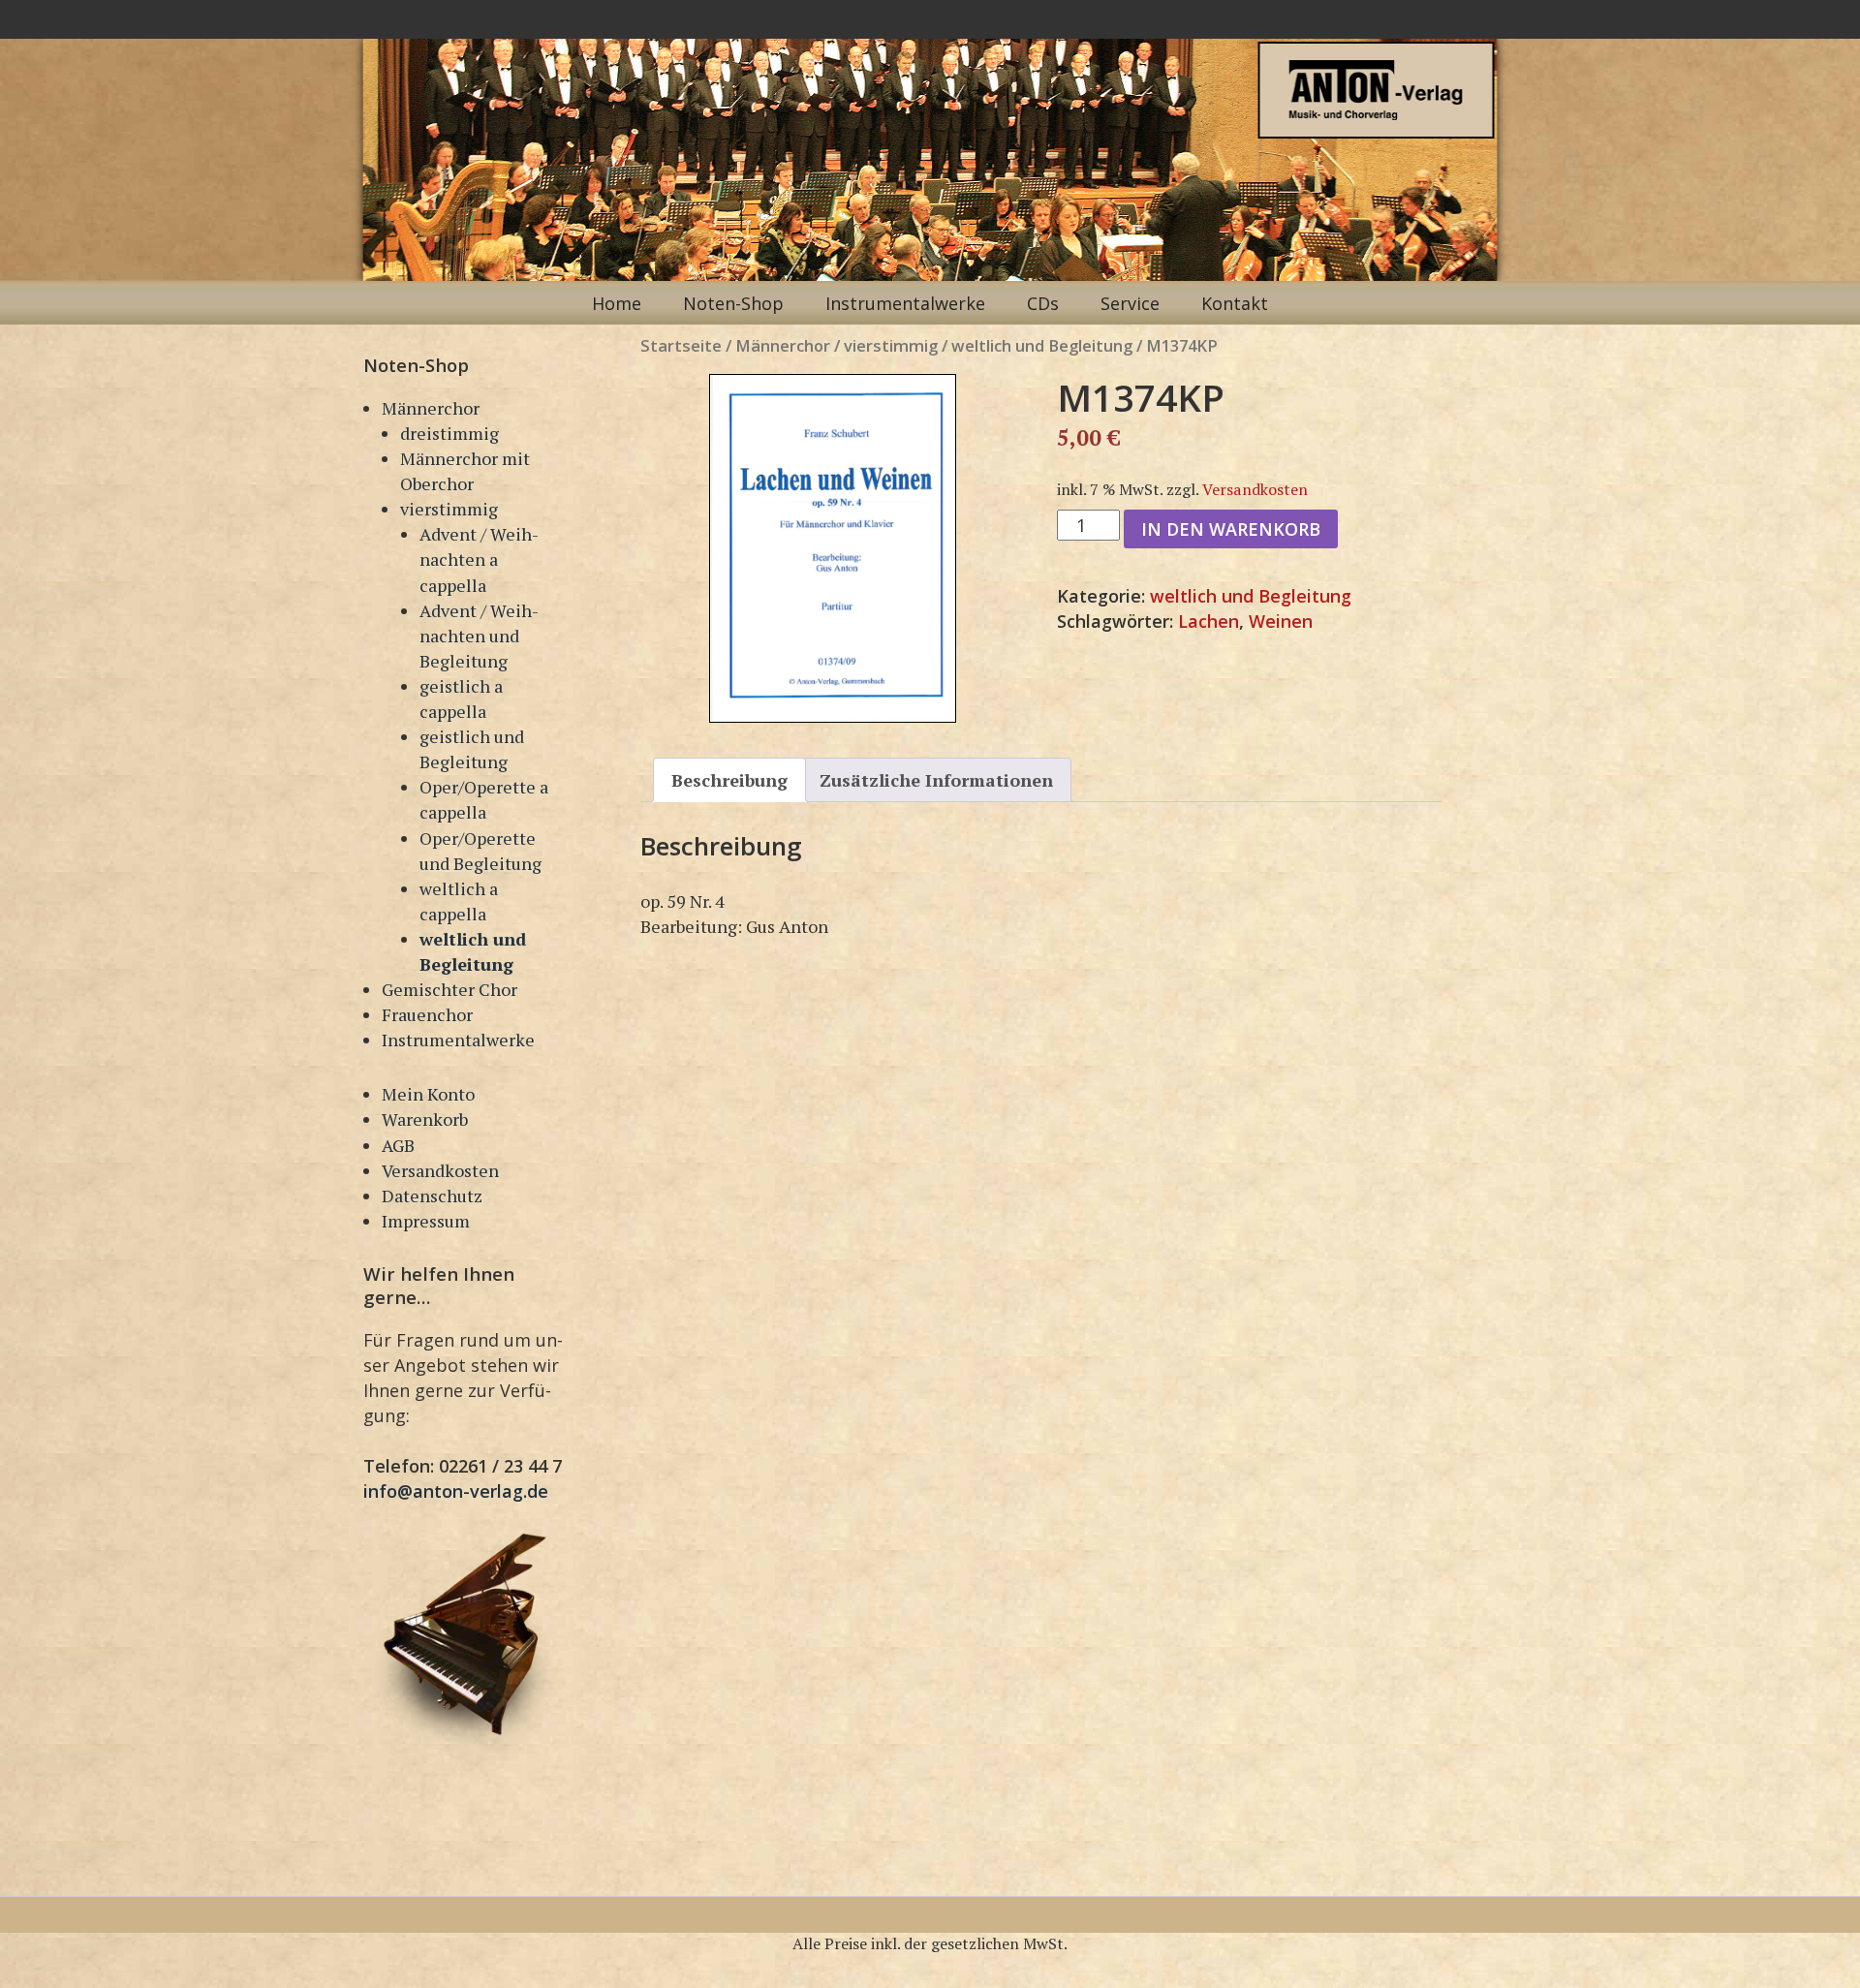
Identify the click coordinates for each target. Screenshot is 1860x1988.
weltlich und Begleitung (1042, 345)
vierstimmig (449, 509)
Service (1130, 303)
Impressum (426, 1221)
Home (617, 303)
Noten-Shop (733, 303)
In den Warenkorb (1231, 529)
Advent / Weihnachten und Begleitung (479, 636)
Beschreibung (729, 780)
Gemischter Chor (449, 989)
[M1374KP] (833, 548)
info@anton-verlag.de (456, 1491)
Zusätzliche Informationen (936, 780)
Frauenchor (427, 1014)
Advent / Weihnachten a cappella (479, 559)
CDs (1043, 303)
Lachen (1209, 621)
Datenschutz (432, 1196)
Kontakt (1235, 303)
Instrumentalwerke (905, 303)
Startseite (681, 345)
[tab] (729, 780)
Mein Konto (428, 1094)
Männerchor (431, 408)
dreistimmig (449, 433)
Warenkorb (425, 1119)
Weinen (1281, 621)
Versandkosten (440, 1170)
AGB (398, 1145)
